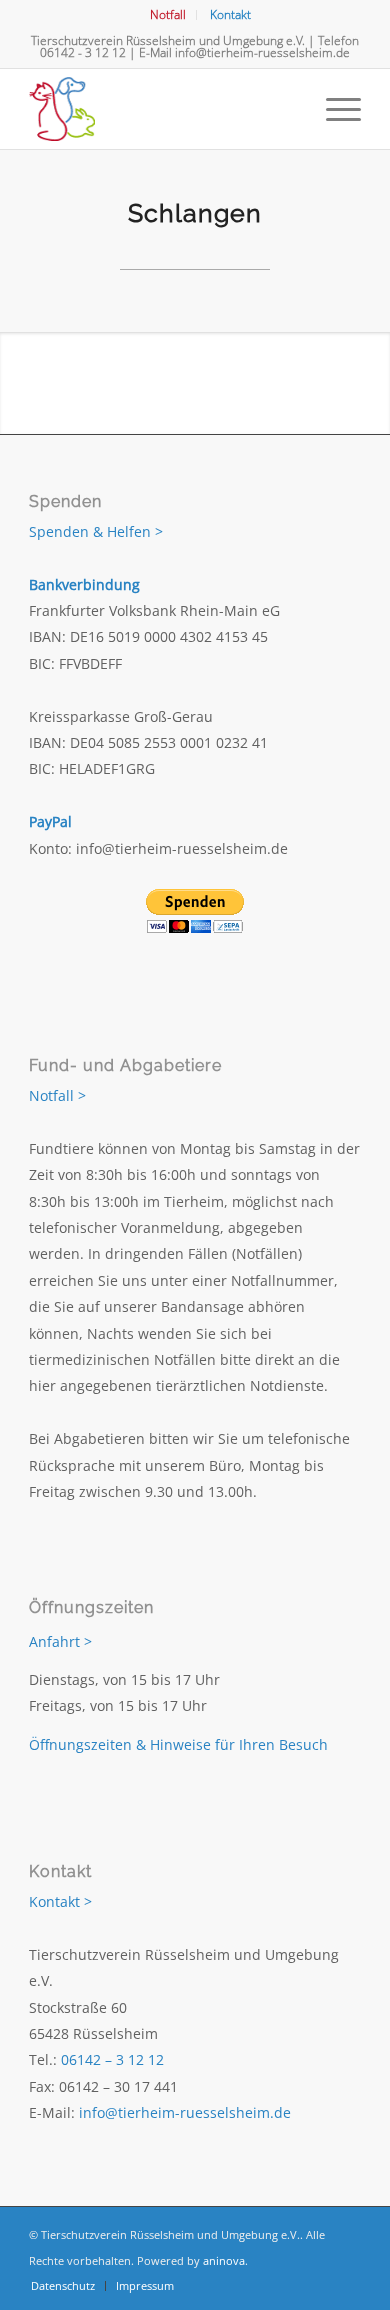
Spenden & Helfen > (96, 531)
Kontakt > (60, 1901)
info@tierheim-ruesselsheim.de (262, 52)
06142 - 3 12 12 (83, 52)
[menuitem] (168, 15)
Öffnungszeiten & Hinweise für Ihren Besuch (178, 1744)
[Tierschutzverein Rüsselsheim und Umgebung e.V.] (161, 109)
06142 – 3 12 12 (112, 2059)
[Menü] (333, 109)
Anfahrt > (60, 1641)
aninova (224, 2260)
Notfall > (57, 1095)
